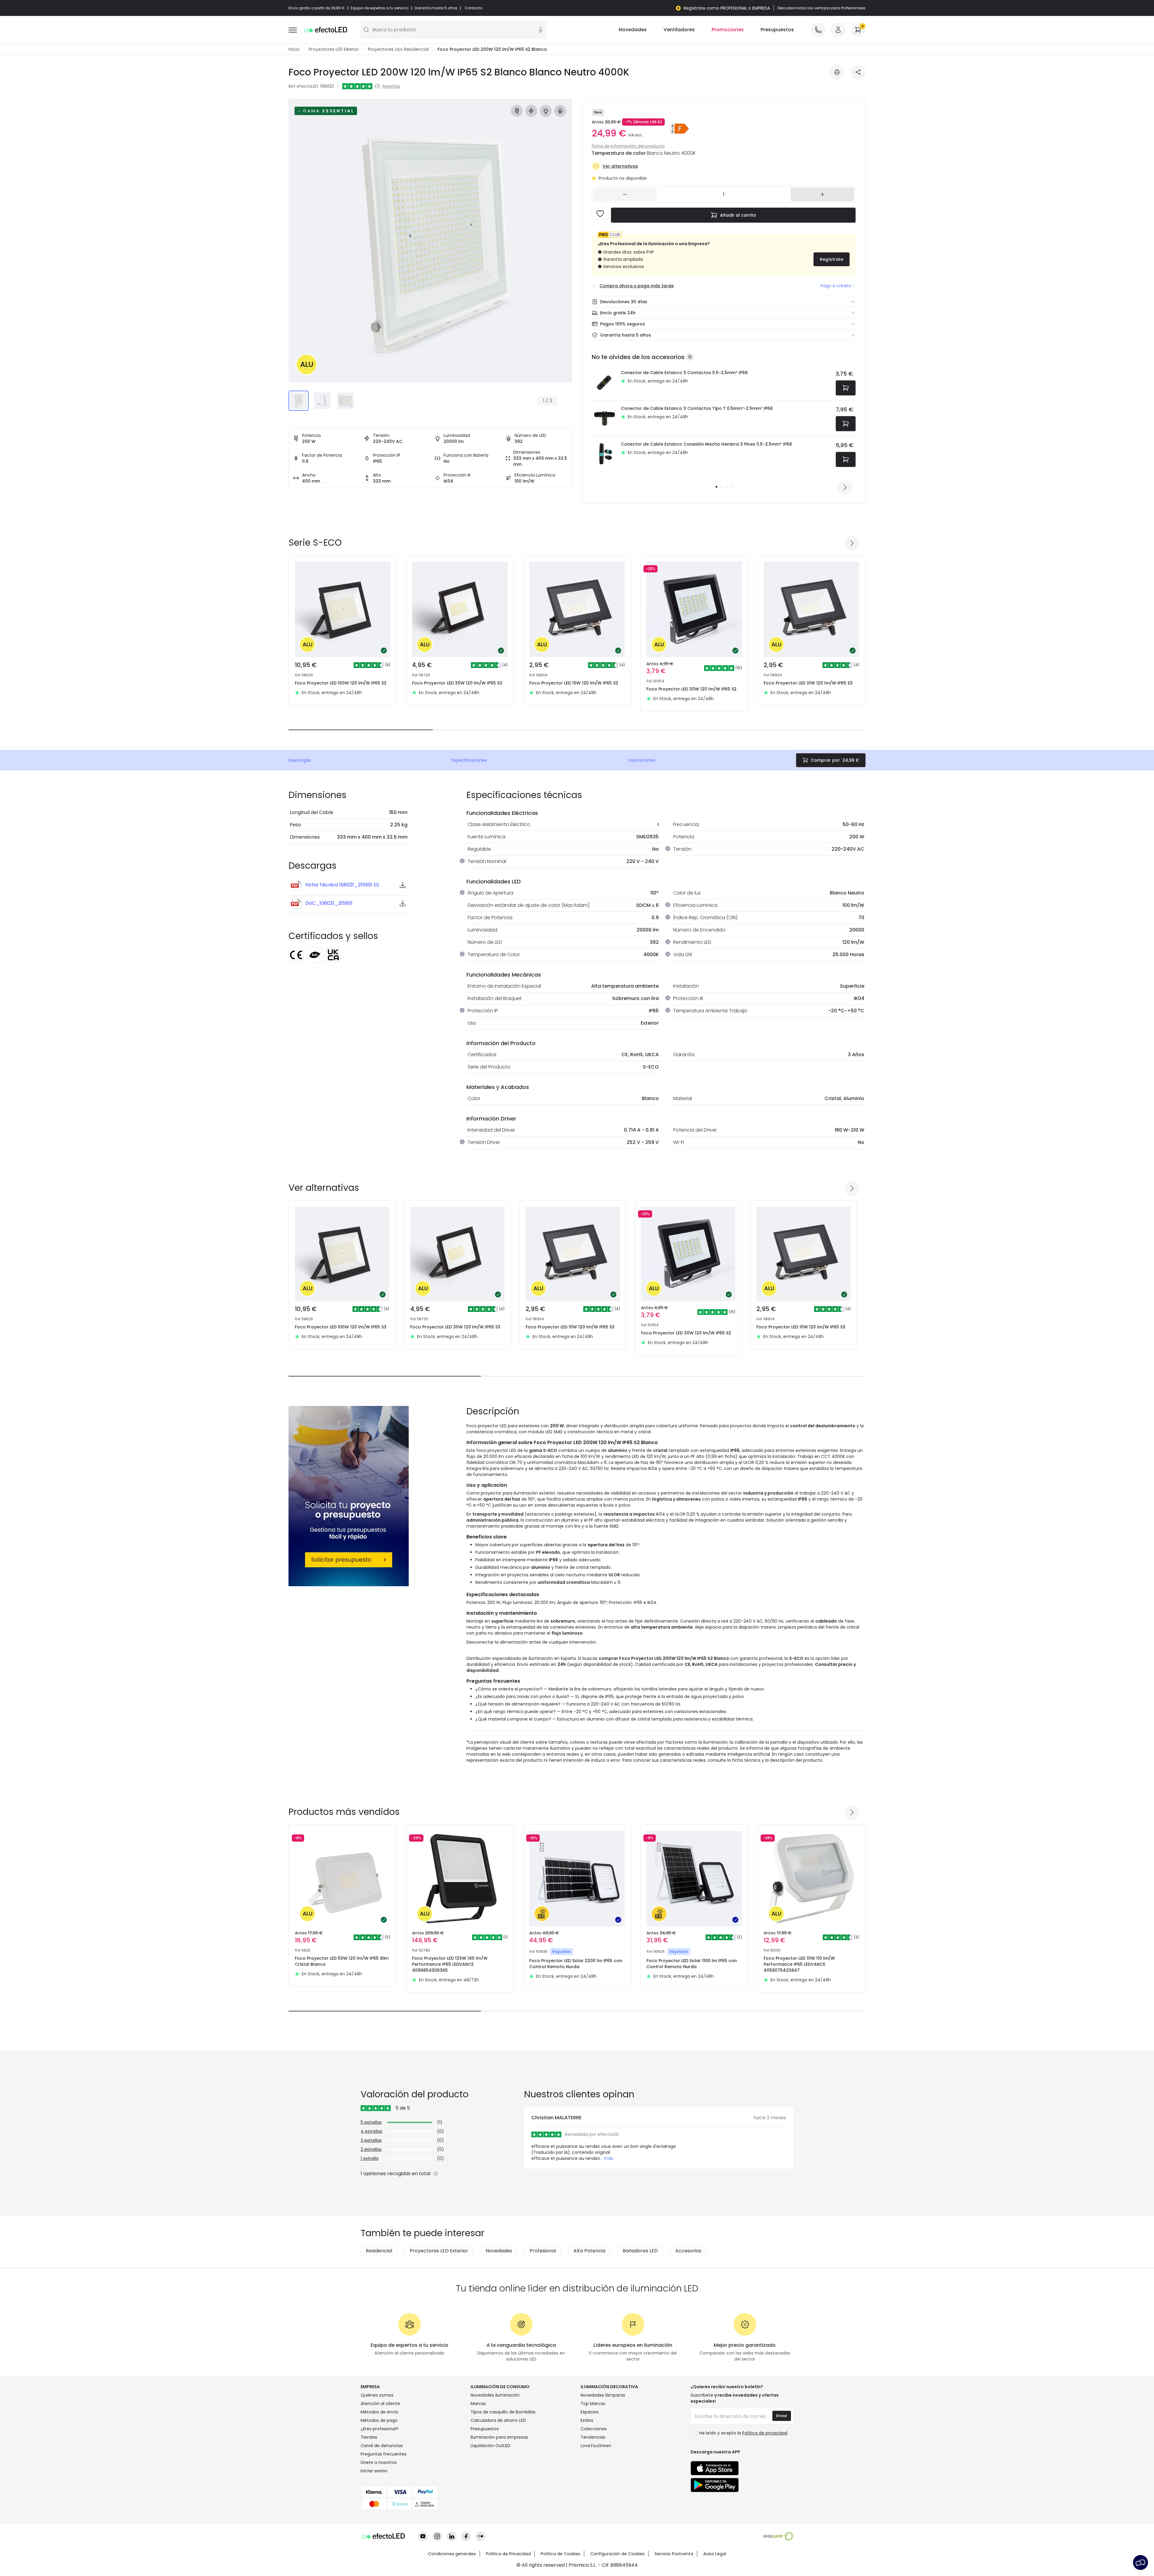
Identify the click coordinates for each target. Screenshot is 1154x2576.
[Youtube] (423, 2536)
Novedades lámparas (603, 2395)
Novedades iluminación (495, 2395)
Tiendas (369, 2437)
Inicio (294, 49)
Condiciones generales (452, 2554)
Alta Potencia (589, 2251)
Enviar (782, 2416)
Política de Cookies (560, 2554)
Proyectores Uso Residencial (398, 49)
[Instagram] (437, 2536)
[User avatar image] (838, 30)
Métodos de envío (380, 2412)
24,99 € (835, 760)
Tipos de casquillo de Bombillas (503, 2412)
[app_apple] (715, 2468)
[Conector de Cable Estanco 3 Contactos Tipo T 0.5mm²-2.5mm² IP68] (604, 418)
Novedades (633, 30)
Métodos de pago (379, 2420)
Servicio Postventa (674, 2554)
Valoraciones (642, 760)
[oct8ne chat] (1140, 2562)
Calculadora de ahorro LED (498, 2420)
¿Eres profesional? (380, 2429)
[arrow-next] (845, 487)
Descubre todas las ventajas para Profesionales (821, 8)
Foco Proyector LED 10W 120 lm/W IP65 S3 (574, 683)
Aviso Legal (715, 2554)
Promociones (728, 30)
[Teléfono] (818, 30)
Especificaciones (469, 760)
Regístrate (832, 259)
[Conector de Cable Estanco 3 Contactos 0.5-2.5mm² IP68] (604, 383)
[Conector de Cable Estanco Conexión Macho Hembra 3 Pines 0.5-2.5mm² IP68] (604, 454)
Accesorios (688, 2251)
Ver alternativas (620, 166)
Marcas (478, 2404)
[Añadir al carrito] (846, 388)
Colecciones (594, 2429)
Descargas (300, 760)
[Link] (349, 1496)
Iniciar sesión (374, 2471)
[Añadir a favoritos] (600, 214)
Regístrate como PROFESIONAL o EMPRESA (727, 8)
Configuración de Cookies (617, 2554)
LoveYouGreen (596, 2446)
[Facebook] (466, 2536)
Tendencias (593, 2437)
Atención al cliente (380, 2404)
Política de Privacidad (508, 2554)
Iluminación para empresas (499, 2437)
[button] (680, 129)
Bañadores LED (640, 2251)
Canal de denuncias (382, 2446)
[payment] (412, 2492)
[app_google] (715, 2485)
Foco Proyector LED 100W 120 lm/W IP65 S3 (341, 683)
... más (606, 2158)
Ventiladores (679, 30)
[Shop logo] (328, 30)
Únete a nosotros (379, 2462)
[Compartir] (858, 72)
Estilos (587, 2420)
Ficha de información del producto (628, 146)
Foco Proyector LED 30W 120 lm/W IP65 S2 (691, 689)
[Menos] (625, 194)
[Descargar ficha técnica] (837, 72)
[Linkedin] (452, 2536)
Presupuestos (777, 30)
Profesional (543, 2251)
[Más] (822, 194)
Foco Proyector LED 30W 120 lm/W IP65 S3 (457, 683)
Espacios (590, 2412)
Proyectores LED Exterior (334, 49)
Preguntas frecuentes (384, 2454)
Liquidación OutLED (490, 2446)
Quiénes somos (377, 2395)
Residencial (379, 2251)
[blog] (481, 2536)
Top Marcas (593, 2404)
